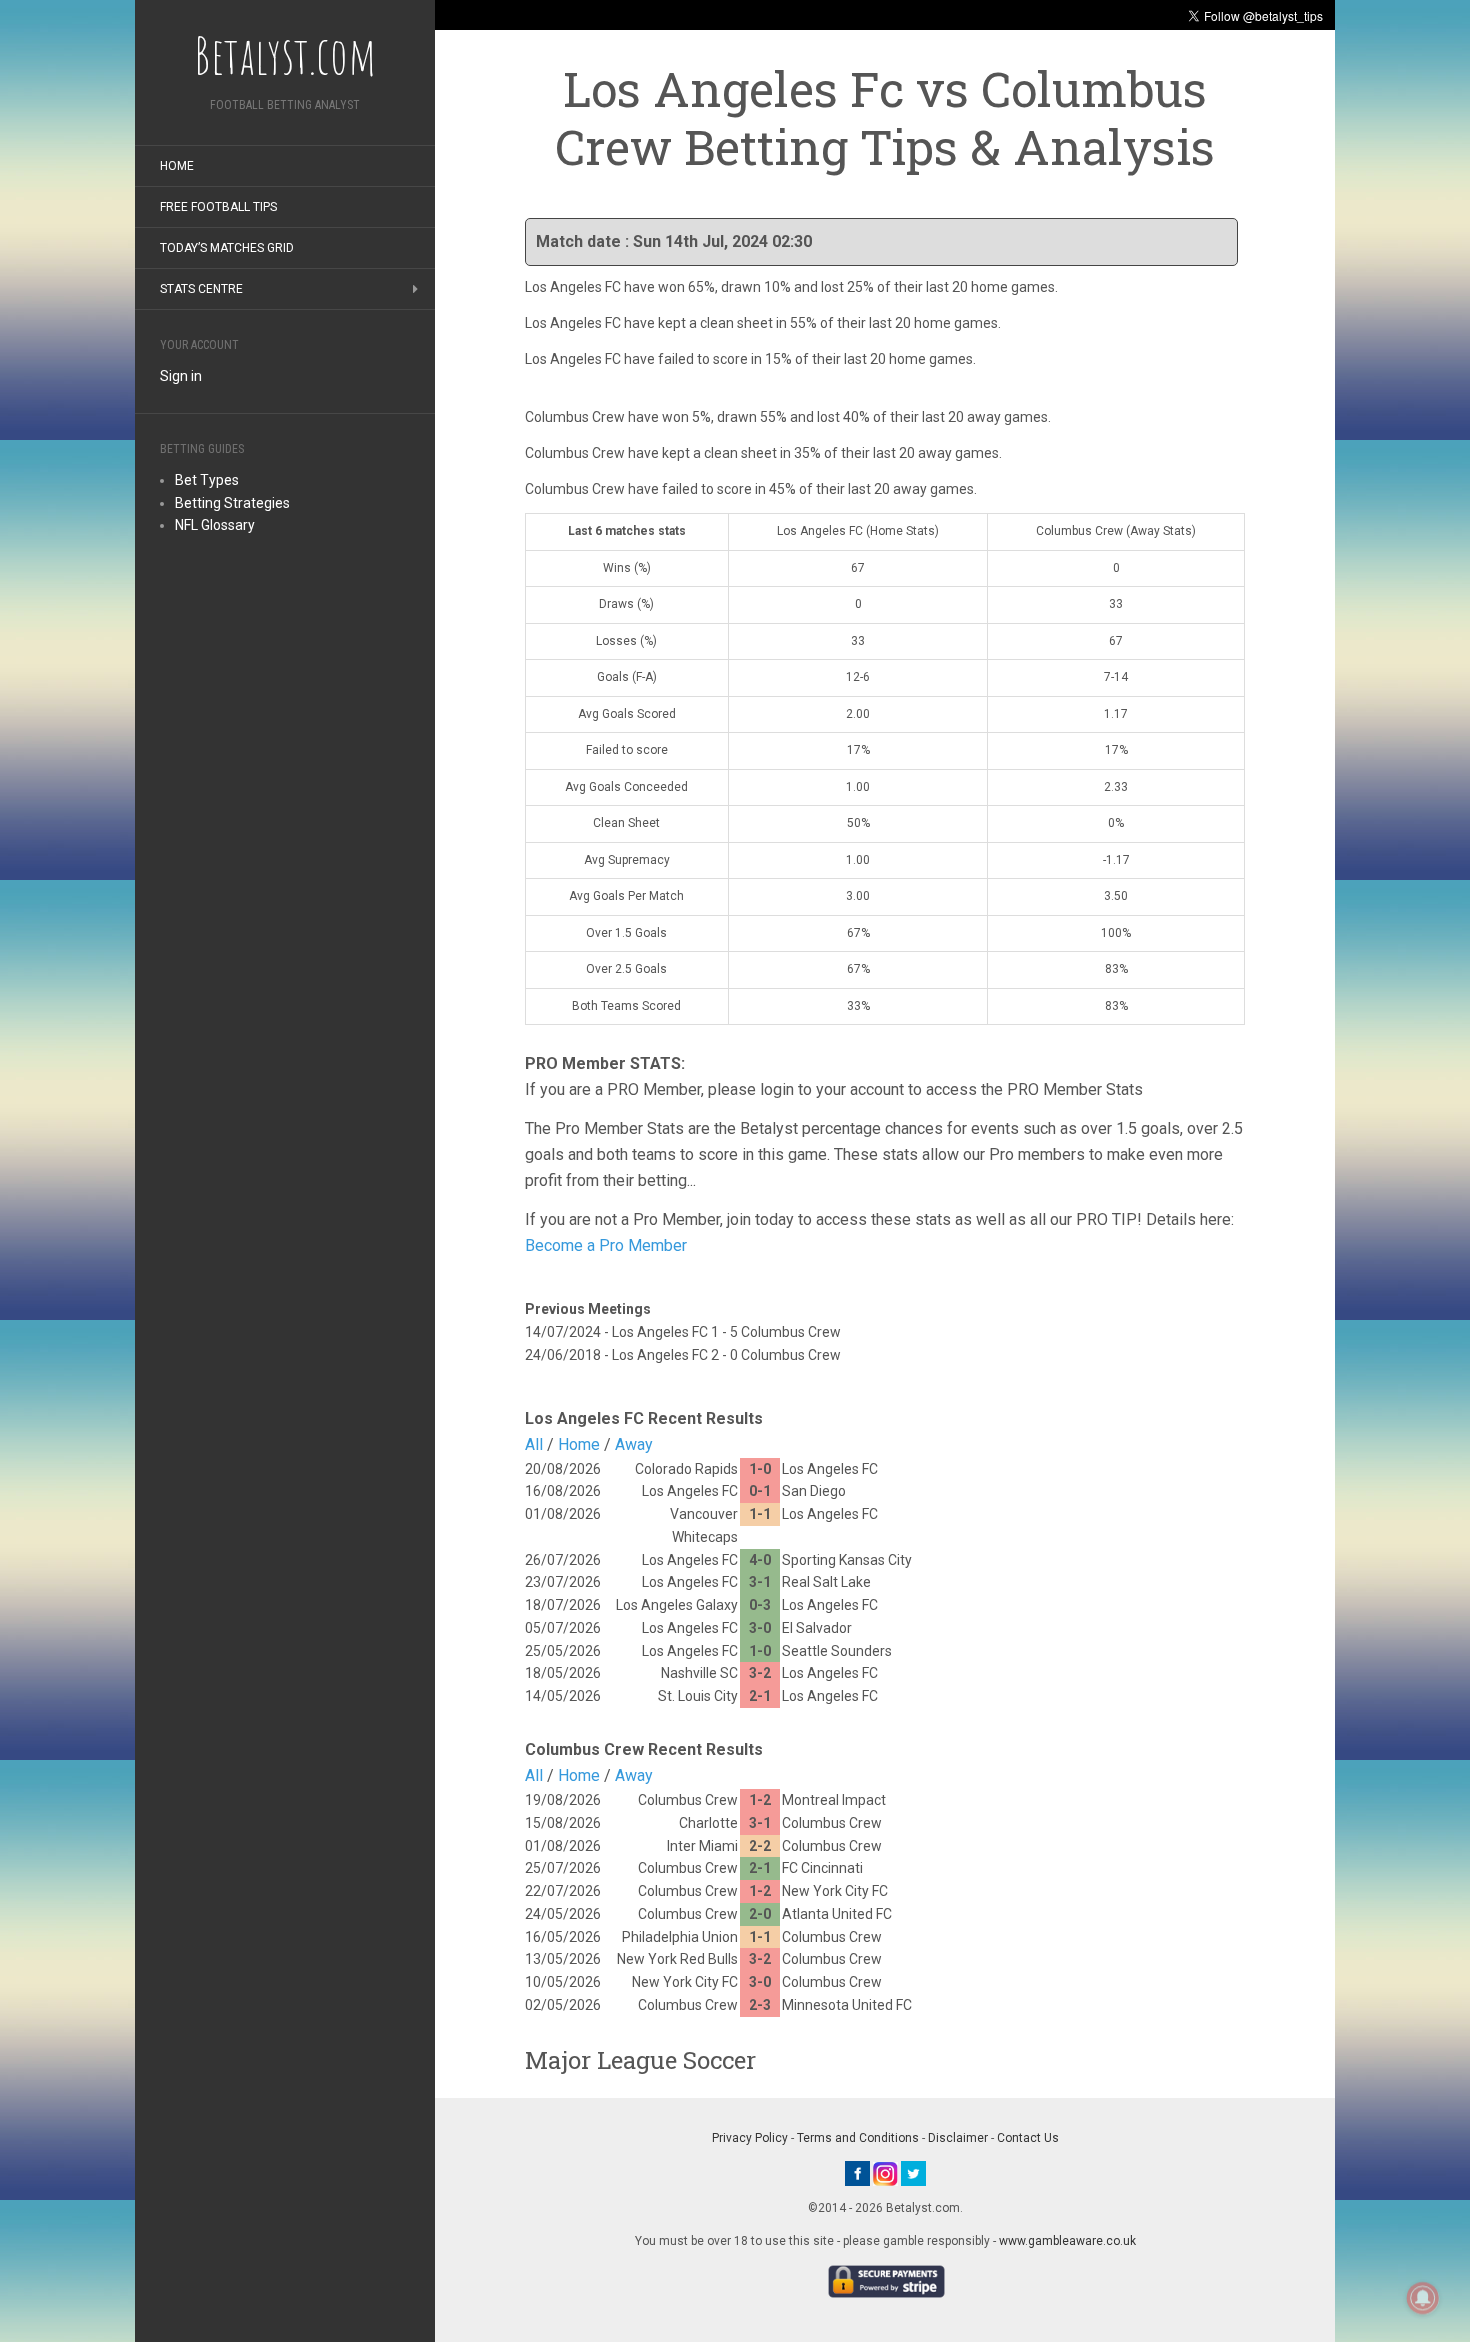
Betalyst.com (285, 55)
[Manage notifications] (1423, 2298)
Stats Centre (201, 289)
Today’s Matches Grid (227, 248)
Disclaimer (958, 2138)
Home (177, 166)
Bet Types (207, 480)
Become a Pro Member (606, 1245)
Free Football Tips (218, 207)
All (534, 1444)
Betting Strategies (232, 503)
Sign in (181, 376)
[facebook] (857, 2173)
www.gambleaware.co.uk (1067, 2241)
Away (634, 1444)
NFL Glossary (215, 525)
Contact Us (1028, 2138)
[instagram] (885, 2173)
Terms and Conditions (858, 2138)
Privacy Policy (750, 2138)
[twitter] (913, 2173)
